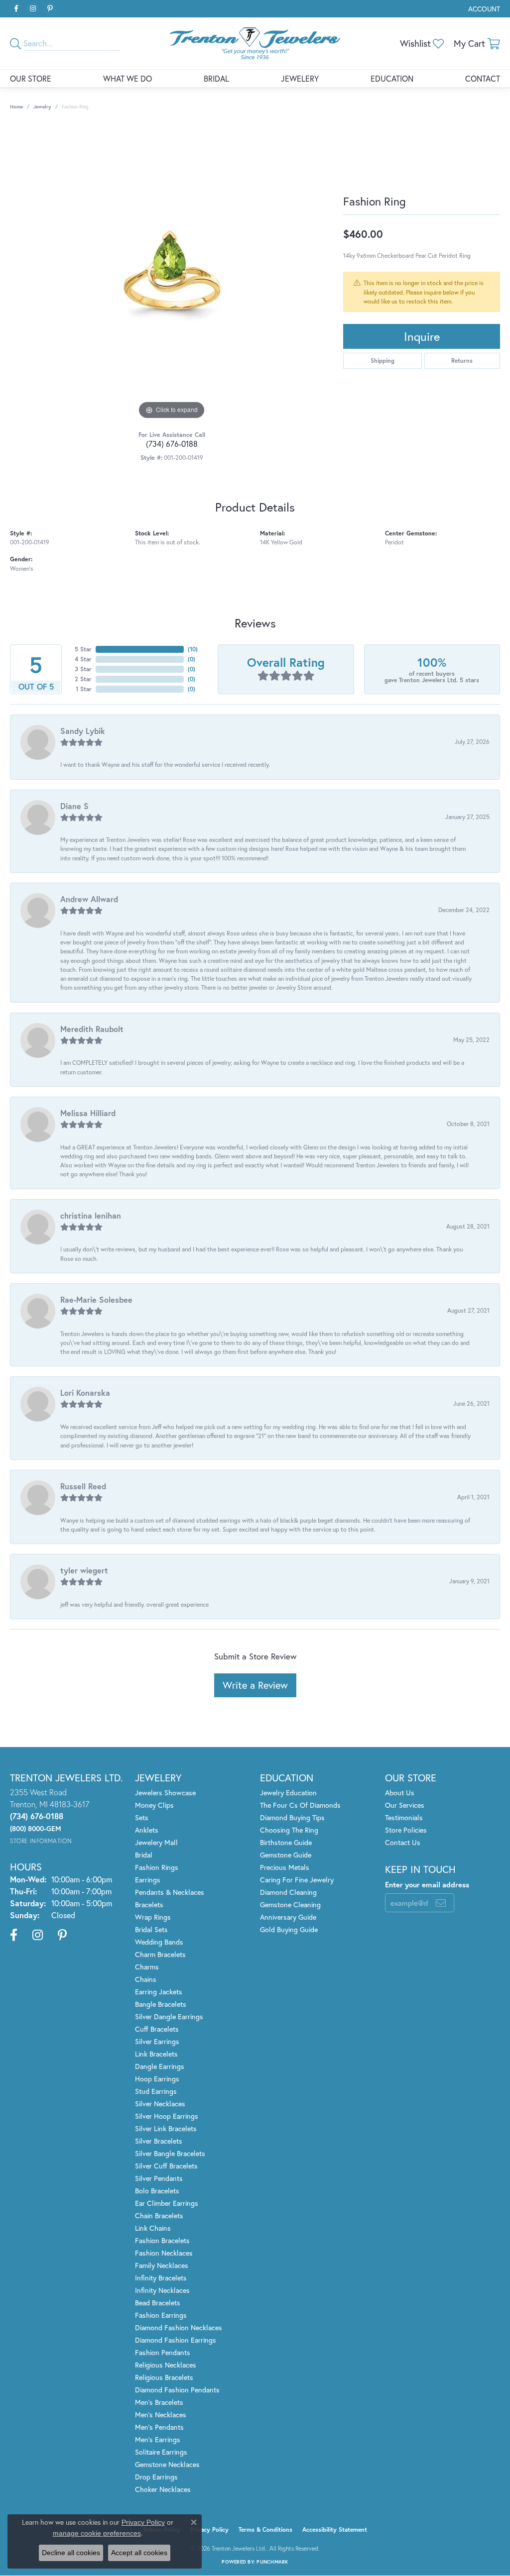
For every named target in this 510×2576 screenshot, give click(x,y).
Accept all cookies (139, 2553)
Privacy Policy (209, 2529)
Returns (462, 361)
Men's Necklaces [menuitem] (161, 2415)
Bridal (216, 78)
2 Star (83, 679)
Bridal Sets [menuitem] (151, 1929)
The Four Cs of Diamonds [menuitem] (300, 1805)
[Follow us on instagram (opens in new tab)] (33, 9)
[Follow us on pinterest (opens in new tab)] (50, 9)
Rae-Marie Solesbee (96, 1299)
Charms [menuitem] (147, 1967)
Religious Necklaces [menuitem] (166, 2365)
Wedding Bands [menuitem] (159, 1942)
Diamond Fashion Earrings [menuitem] (176, 2340)
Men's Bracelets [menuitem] (159, 2402)
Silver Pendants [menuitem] (159, 2178)
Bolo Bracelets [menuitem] (157, 2191)
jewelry (42, 107)
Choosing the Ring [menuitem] (289, 1830)
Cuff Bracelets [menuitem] (157, 2029)
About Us (400, 1793)
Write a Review (255, 1685)
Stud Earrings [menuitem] (156, 2091)
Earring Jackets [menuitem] (159, 1992)
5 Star (83, 649)
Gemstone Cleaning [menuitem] (290, 1905)
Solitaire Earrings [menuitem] (161, 2452)
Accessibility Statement (335, 2529)
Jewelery (300, 78)
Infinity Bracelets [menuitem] (161, 2278)
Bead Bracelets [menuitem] (158, 2303)
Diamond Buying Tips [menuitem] (292, 1817)
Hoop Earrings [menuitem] (157, 2079)
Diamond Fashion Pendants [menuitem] (177, 2390)
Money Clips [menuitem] (154, 1805)
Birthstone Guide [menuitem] (286, 1842)
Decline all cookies (71, 2553)
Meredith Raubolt (92, 1029)
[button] (483, 9)
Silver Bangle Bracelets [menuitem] (170, 2153)
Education (392, 78)
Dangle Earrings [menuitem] (160, 2066)
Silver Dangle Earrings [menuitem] (169, 2016)
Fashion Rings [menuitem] (157, 1867)
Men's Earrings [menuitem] (158, 2439)
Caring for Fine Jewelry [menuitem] (297, 1880)
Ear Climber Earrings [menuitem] (167, 2203)
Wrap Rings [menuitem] (153, 1917)
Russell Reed (83, 1486)
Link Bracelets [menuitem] (156, 2054)
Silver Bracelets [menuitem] (159, 2141)
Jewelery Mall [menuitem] (156, 1842)
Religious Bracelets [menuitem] (164, 2377)
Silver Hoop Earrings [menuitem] (167, 2116)
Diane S (74, 806)
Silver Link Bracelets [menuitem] (166, 2128)
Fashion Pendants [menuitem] (163, 2352)
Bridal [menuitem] (144, 1855)
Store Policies (406, 1830)
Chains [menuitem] (146, 1979)
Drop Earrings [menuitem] (156, 2477)
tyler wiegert (84, 1570)
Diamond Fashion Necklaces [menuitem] (179, 2327)
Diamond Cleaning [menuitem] (288, 1892)
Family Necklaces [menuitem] (162, 2265)
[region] (172, 273)
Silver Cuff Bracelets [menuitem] (166, 2166)
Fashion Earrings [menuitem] (161, 2315)
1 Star (84, 689)
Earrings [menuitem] (148, 1880)
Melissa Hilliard (88, 1113)
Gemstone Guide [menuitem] (286, 1855)
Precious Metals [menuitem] (285, 1867)
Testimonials (404, 1817)
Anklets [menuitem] (147, 1830)
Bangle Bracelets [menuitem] (161, 2004)
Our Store (31, 78)
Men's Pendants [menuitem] (159, 2427)
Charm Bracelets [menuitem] (160, 1954)
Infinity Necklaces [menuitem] (162, 2290)
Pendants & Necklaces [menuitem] (170, 1892)
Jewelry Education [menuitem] (288, 1793)
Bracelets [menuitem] (149, 1905)
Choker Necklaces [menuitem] (163, 2489)
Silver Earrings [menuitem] (157, 2041)
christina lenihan (91, 1215)
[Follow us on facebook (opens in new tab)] (16, 9)
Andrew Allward (89, 899)
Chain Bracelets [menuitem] (159, 2215)
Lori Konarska (85, 1392)
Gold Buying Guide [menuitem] (289, 1929)
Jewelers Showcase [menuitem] (165, 1793)
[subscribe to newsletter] (441, 1903)
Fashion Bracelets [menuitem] (162, 2240)
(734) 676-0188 (172, 444)
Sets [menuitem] (142, 1817)
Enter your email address (427, 1884)
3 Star (83, 669)
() (193, 649)
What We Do (127, 78)
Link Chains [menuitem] (153, 2228)
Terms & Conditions (265, 2529)
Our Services (405, 1805)
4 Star (83, 659)
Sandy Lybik (83, 731)
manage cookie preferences (97, 2533)
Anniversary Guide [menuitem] (288, 1917)
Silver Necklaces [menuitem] (160, 2104)
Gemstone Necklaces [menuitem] (167, 2464)
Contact (483, 78)
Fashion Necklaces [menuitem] (164, 2253)
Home (16, 107)
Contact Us (403, 1842)
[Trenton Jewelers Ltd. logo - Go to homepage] (255, 43)
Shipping (382, 361)
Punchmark (272, 2562)
